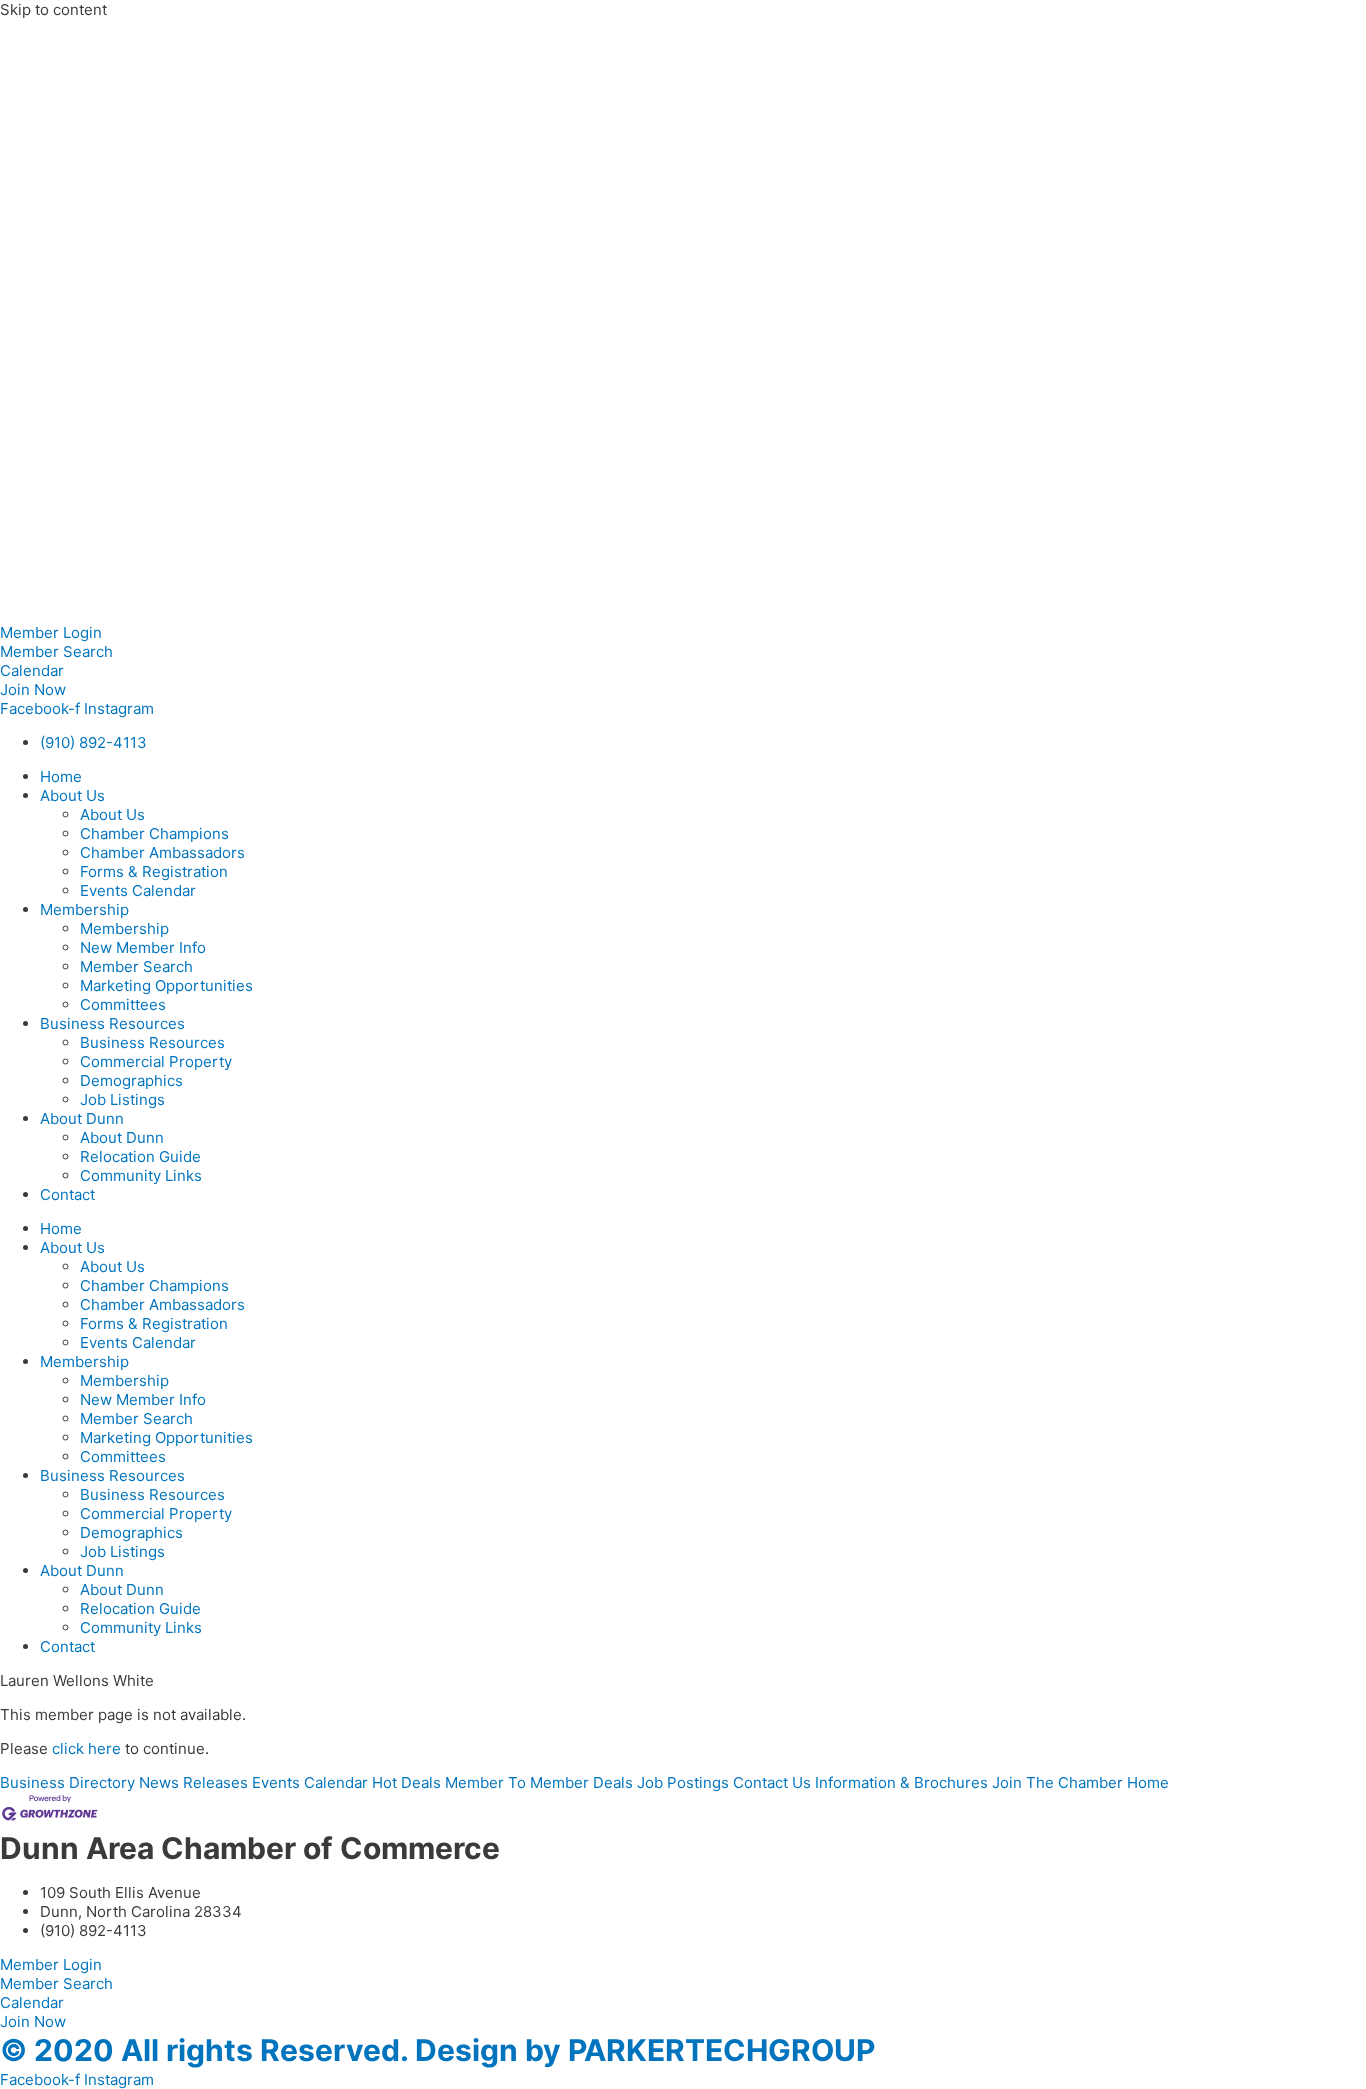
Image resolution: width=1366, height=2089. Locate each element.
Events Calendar (138, 890)
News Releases (193, 1782)
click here (86, 1748)
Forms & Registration (154, 871)
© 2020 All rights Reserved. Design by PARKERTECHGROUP (437, 2050)
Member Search (136, 966)
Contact (67, 1194)
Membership (84, 909)
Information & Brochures (901, 1782)
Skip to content (53, 9)
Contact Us (772, 1782)
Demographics (131, 1080)
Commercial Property (156, 1061)
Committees (123, 1004)
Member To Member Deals (539, 1782)
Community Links (141, 1175)
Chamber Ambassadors (162, 852)
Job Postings (683, 1782)
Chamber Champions (154, 833)
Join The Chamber (1057, 1782)
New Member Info (143, 947)
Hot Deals (406, 1782)
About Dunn (82, 1118)
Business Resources (112, 1023)
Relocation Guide (140, 1156)
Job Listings (122, 1099)
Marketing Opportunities (166, 985)
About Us (72, 795)
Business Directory (67, 1782)
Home (61, 776)
